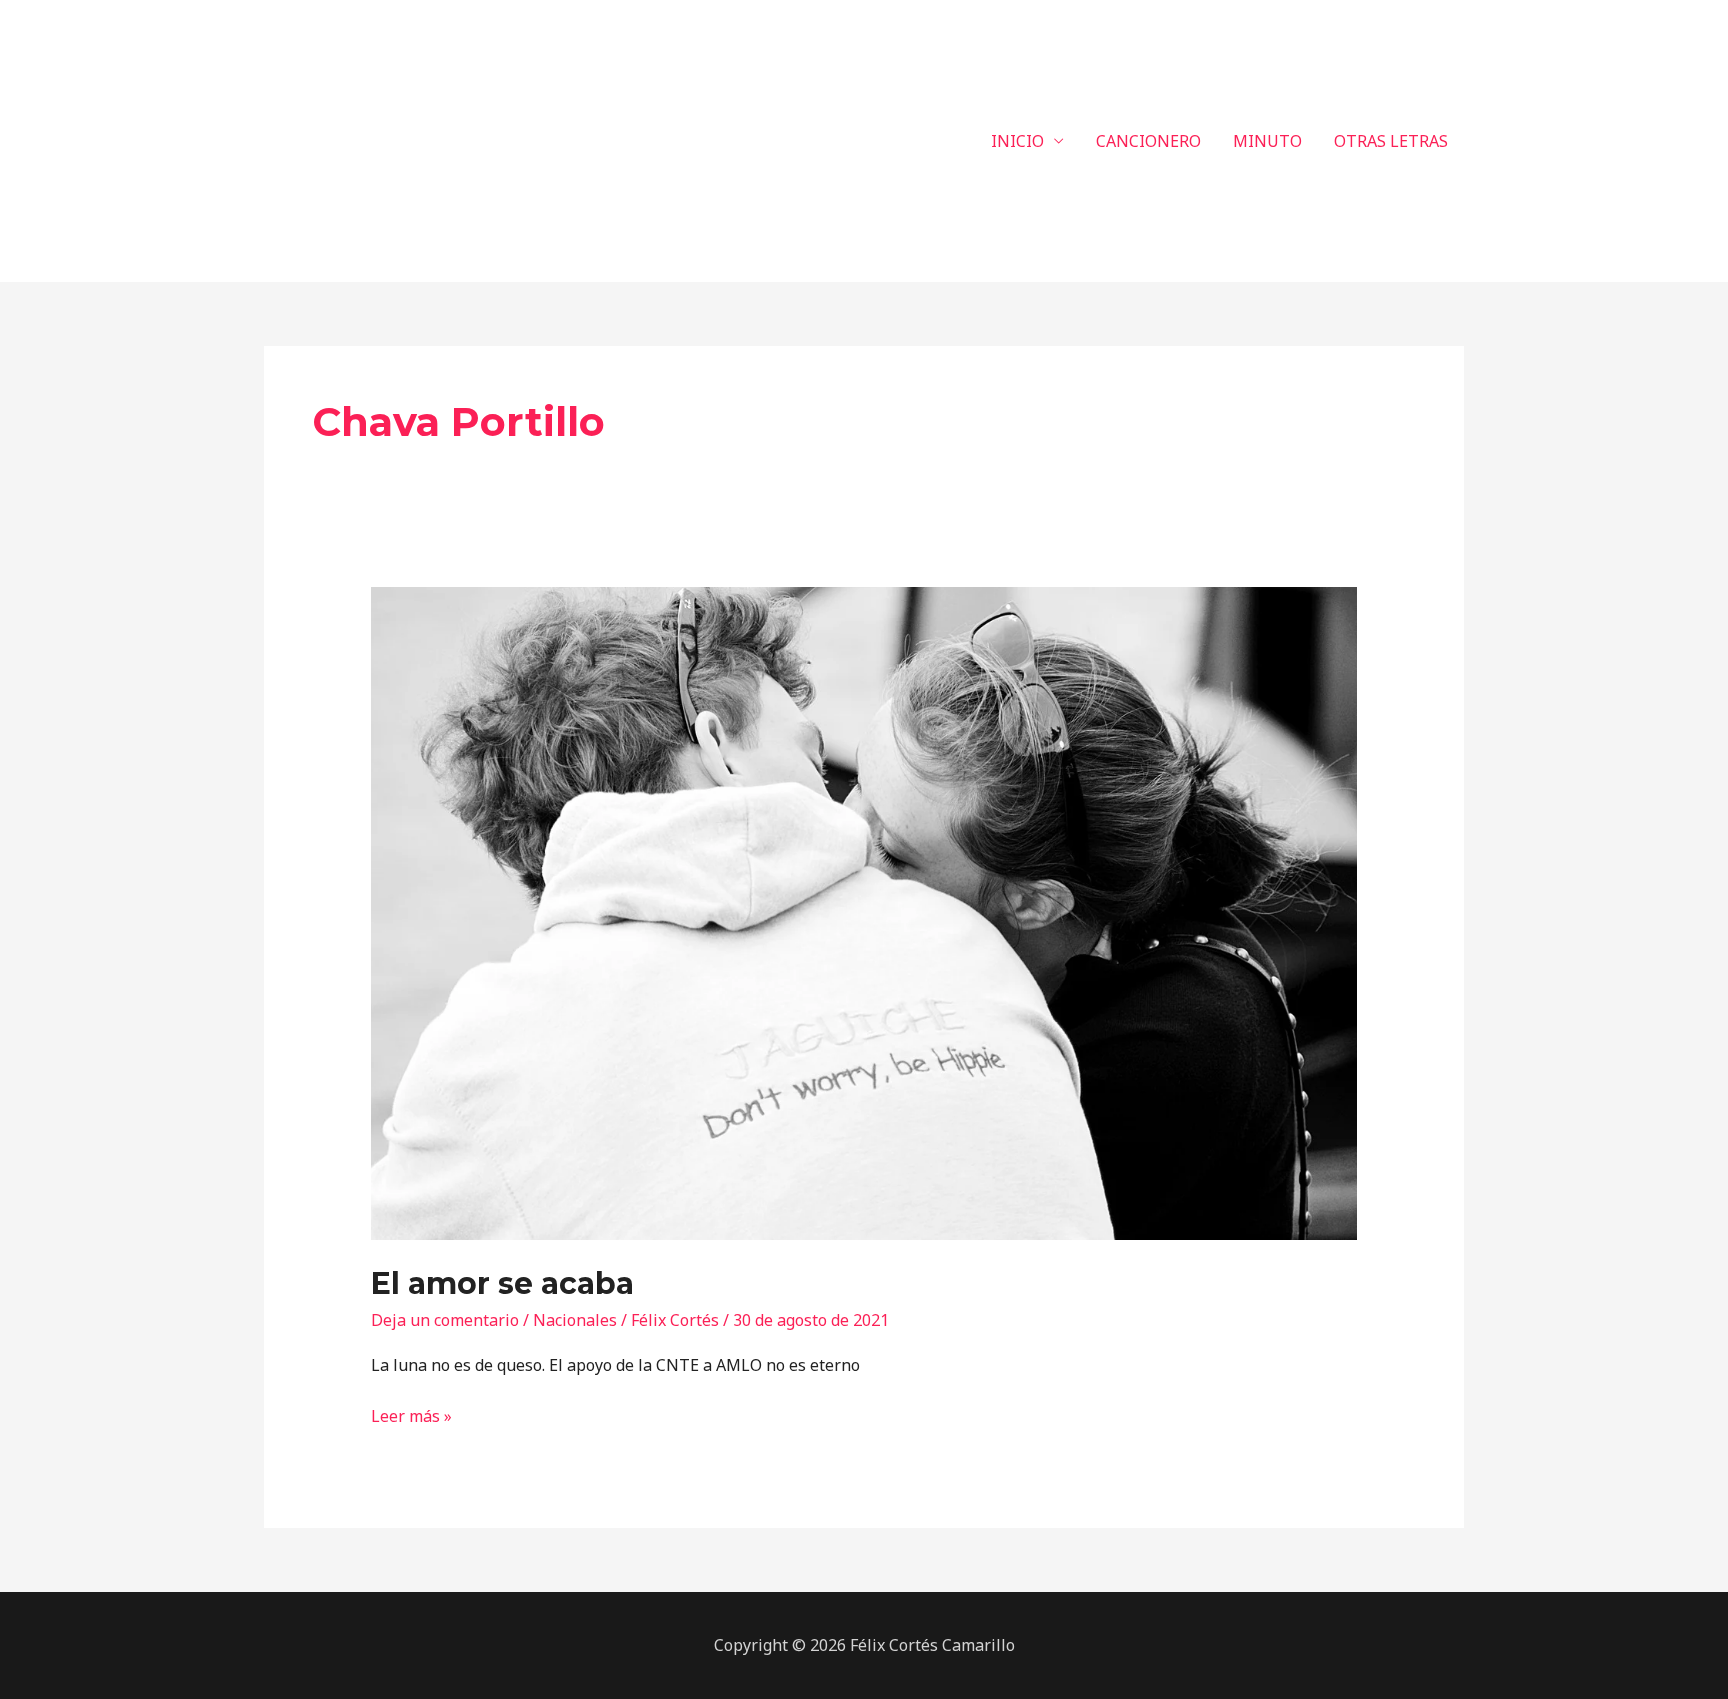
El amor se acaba (502, 1283)
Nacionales (575, 1320)
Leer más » (411, 1415)
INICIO (1017, 141)
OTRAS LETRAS (1391, 141)
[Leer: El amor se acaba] (864, 912)
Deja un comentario (445, 1320)
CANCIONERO (1148, 141)
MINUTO (1267, 141)
